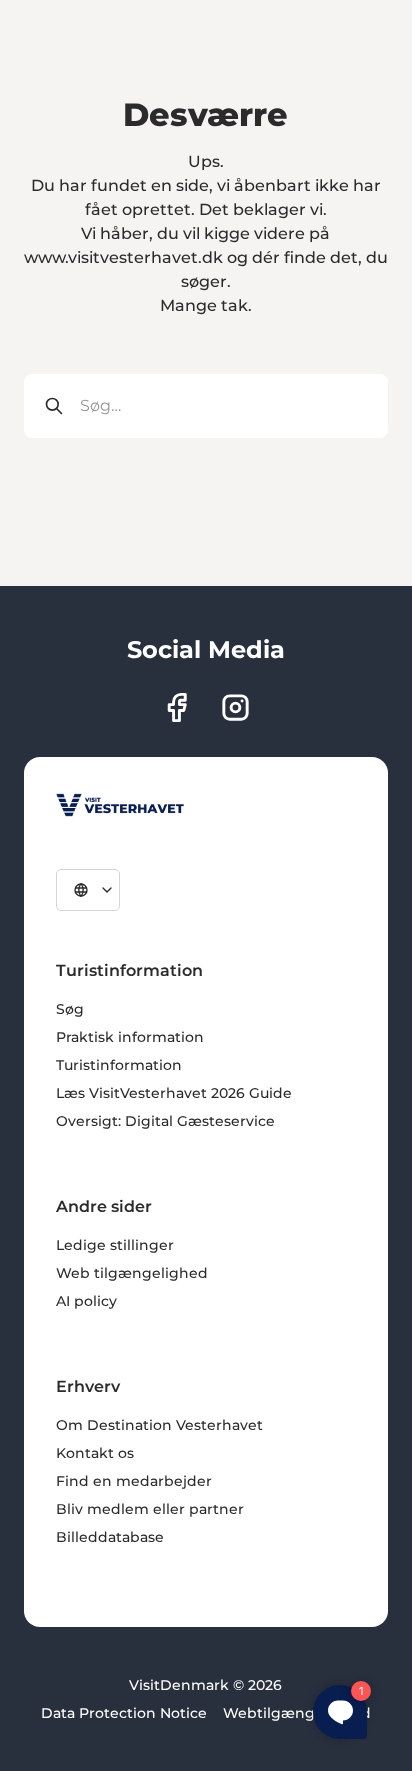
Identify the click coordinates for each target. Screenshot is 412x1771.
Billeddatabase (110, 1537)
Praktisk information (130, 1037)
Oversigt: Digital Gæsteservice (165, 1121)
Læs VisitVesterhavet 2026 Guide (174, 1093)
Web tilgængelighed (132, 1273)
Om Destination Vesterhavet (159, 1425)
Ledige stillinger (115, 1245)
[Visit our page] (176, 707)
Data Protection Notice (124, 1713)
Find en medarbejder (134, 1481)
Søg (70, 1009)
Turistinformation (119, 1065)
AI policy (86, 1301)
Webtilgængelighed (297, 1713)
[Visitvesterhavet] (120, 805)
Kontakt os (95, 1453)
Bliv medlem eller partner (150, 1509)
